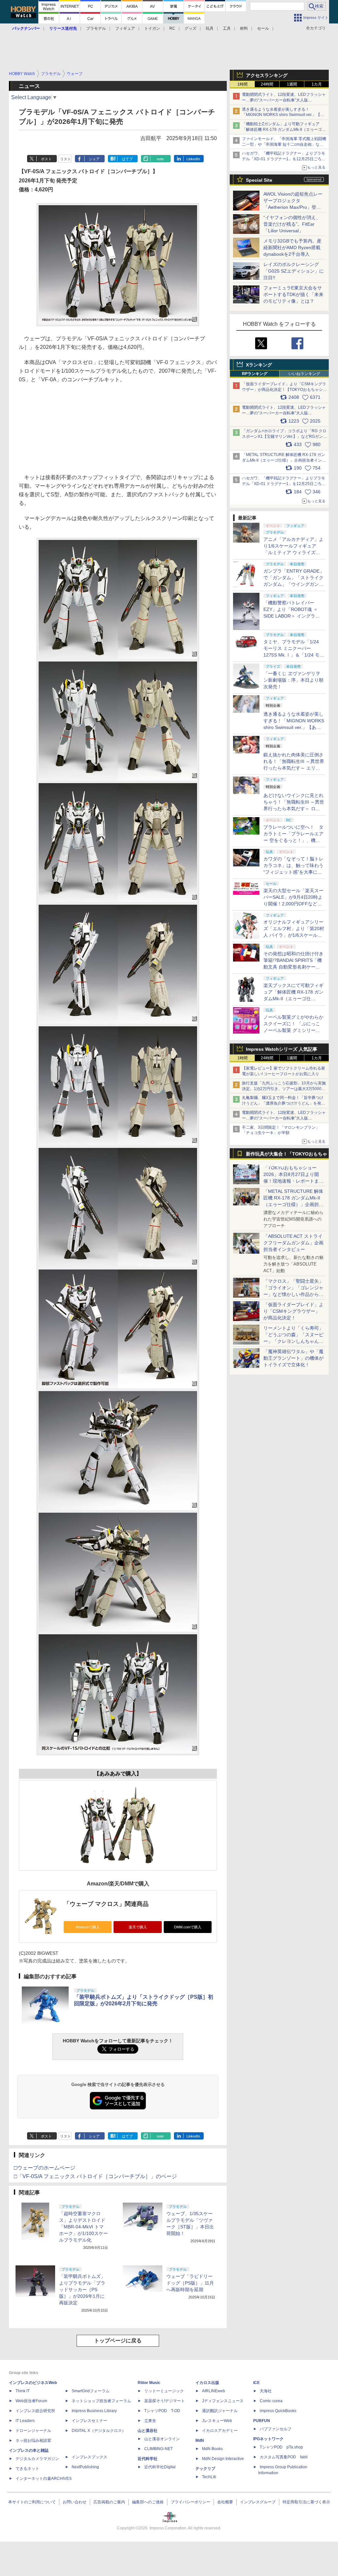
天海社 (266, 2391)
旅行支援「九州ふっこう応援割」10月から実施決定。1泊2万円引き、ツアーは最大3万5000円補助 (284, 1089)
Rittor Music (149, 2383)
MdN (200, 2441)
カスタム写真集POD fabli (284, 2457)
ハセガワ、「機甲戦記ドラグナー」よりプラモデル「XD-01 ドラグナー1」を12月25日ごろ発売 (284, 159)
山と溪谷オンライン (162, 2439)
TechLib (209, 2477)
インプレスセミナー (89, 2421)
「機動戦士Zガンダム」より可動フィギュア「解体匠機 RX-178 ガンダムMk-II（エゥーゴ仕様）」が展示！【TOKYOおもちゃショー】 (284, 130)
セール (263, 28)
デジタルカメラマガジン (37, 2459)
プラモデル (96, 28)
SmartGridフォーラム (91, 2391)
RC (172, 28)
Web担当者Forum (31, 2401)
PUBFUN (262, 2421)
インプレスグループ (258, 2502)
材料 (244, 28)
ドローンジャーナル (33, 2431)
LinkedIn (193, 159)
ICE (256, 2383)
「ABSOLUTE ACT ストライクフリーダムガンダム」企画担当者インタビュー (293, 1243)
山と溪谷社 (148, 2431)
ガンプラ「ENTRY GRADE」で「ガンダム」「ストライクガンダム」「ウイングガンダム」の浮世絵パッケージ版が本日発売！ (294, 584)
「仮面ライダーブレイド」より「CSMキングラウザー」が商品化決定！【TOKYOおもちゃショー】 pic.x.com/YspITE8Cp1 (284, 390)
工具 (227, 28)
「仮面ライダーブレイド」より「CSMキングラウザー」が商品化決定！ (293, 1311)
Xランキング (259, 365)
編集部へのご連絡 (148, 2502)
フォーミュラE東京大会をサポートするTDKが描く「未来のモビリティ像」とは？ (293, 294)
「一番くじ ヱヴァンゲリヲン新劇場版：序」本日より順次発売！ (293, 680)
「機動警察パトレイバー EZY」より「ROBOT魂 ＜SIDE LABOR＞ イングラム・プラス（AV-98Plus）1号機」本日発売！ (294, 616)
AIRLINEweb (214, 2391)
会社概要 (225, 2502)
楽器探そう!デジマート (165, 2401)
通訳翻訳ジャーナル (220, 2411)
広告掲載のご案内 (109, 2502)
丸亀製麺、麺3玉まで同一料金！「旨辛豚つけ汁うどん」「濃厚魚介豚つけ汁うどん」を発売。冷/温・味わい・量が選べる (283, 1103)
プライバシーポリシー (190, 2502)
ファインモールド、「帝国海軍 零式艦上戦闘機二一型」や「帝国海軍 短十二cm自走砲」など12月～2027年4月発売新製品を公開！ (284, 144)
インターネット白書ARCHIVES (44, 2479)
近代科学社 (148, 2459)
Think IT (23, 2391)
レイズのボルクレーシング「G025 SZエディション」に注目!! (294, 271)
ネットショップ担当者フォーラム (101, 2401)
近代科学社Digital (160, 2467)
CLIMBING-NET (158, 2449)
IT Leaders (25, 2421)
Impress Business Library (94, 2411)
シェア (94, 159)
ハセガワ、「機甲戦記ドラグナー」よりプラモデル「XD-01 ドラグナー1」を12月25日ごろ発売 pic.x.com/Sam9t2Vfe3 (284, 484)
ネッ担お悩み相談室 (33, 2441)
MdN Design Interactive (223, 2459)
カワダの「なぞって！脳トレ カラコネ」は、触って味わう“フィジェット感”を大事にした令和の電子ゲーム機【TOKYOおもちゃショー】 (293, 872)
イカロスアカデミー (220, 2431)
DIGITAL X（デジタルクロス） (99, 2431)
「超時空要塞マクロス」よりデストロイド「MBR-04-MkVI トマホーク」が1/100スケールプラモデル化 (84, 2227)
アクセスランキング (267, 75)
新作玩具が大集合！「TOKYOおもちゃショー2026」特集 (287, 1155)
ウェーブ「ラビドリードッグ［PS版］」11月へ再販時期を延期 (190, 2283)
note (160, 159)
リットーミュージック (164, 2391)
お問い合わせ (75, 2502)
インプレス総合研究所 (35, 2411)
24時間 (267, 84)
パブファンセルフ (276, 2429)
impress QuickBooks (278, 2411)
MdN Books (212, 2449)
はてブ (127, 159)
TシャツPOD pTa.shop (281, 2447)
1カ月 (317, 84)
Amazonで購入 (88, 1927)
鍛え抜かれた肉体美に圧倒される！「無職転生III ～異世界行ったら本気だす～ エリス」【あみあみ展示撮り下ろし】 (294, 768)
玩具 (210, 28)
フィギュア (125, 28)
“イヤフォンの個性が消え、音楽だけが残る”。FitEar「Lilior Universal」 (292, 224)
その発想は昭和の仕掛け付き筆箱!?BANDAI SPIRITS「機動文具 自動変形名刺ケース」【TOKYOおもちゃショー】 (293, 967)
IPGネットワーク (268, 2439)
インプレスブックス (89, 2457)
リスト (66, 159)
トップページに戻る (118, 2341)
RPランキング (255, 374)
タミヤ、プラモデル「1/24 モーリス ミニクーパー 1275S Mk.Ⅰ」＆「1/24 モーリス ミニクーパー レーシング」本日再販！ (294, 655)
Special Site (259, 180)
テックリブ (205, 2469)
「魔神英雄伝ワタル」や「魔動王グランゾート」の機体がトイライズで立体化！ (293, 1358)
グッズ (190, 28)
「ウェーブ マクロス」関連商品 (106, 1904)
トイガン (152, 28)
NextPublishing (85, 2467)
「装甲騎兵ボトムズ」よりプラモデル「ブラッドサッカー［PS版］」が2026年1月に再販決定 (82, 2290)
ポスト (46, 159)
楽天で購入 (138, 1927)
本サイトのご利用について (32, 2502)
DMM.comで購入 (188, 1927)
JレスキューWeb (217, 2421)
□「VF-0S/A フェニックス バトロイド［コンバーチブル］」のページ (95, 2176)
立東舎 (150, 2421)
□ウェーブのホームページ (45, 2168)
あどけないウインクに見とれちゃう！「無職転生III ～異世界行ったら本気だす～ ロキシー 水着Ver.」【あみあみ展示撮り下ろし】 (294, 809)
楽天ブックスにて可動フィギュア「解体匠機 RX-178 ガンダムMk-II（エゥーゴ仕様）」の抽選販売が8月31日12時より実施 (293, 999)
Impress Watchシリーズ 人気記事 (282, 1049)
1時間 (242, 84)
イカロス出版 (207, 2383)
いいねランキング (304, 374)
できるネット (27, 2469)
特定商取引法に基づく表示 (306, 2502)
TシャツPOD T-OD (162, 2411)
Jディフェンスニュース (223, 2401)
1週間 (292, 84)
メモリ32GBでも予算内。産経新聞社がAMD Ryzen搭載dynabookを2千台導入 (292, 247)
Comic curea (271, 2401)
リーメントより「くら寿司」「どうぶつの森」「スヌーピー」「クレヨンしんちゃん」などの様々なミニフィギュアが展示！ (293, 1341)
